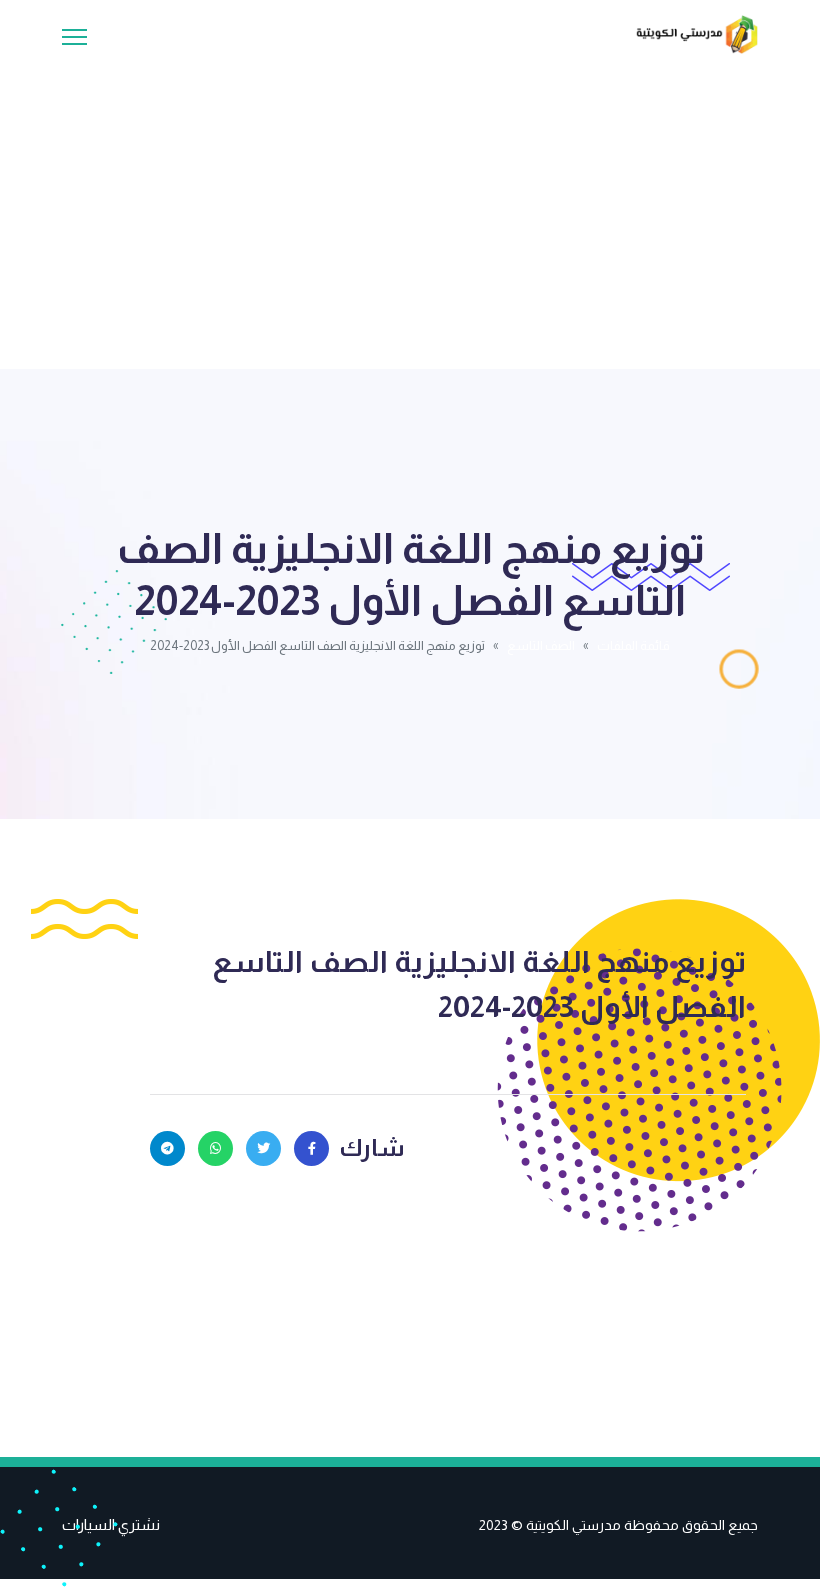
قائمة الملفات (633, 645)
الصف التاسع (541, 645)
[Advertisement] (410, 204)
